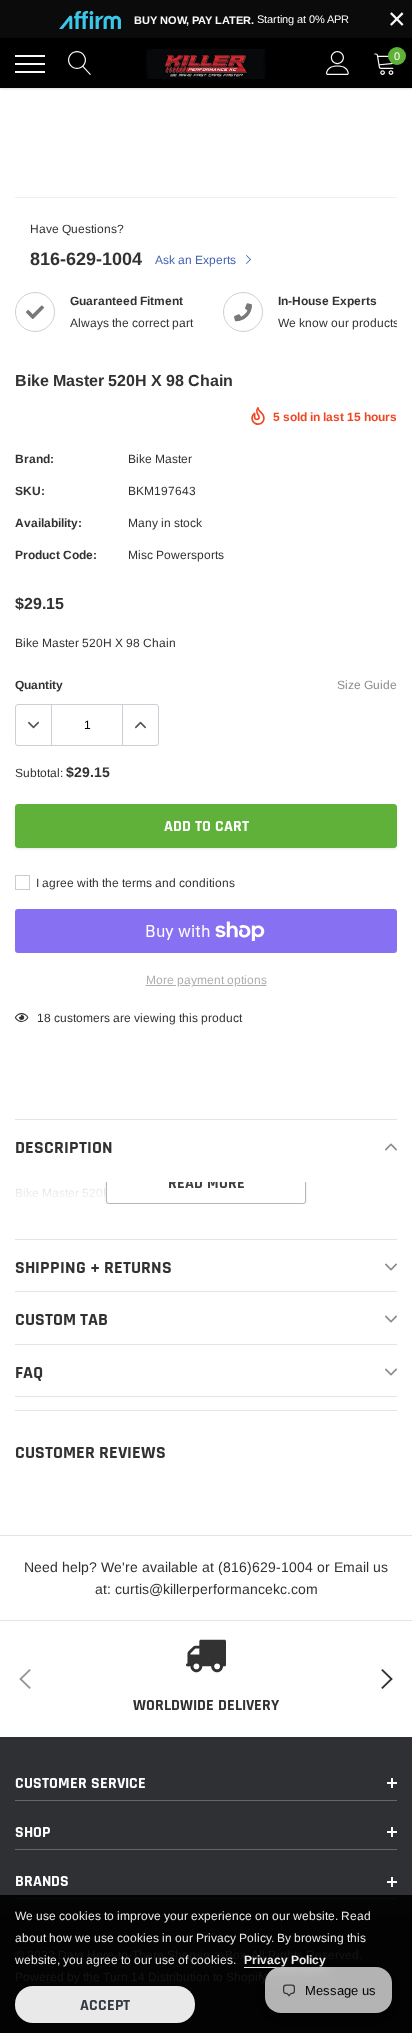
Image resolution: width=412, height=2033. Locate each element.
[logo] (206, 64)
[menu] (30, 64)
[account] (338, 64)
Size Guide (367, 685)
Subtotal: (39, 773)
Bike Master (160, 459)
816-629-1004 (86, 259)
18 (44, 1018)
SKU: (30, 491)
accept (105, 2005)
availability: (48, 523)
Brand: (34, 459)
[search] (80, 64)
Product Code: (56, 555)
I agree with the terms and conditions (134, 883)
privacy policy (285, 1960)
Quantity (39, 685)
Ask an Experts (197, 260)
